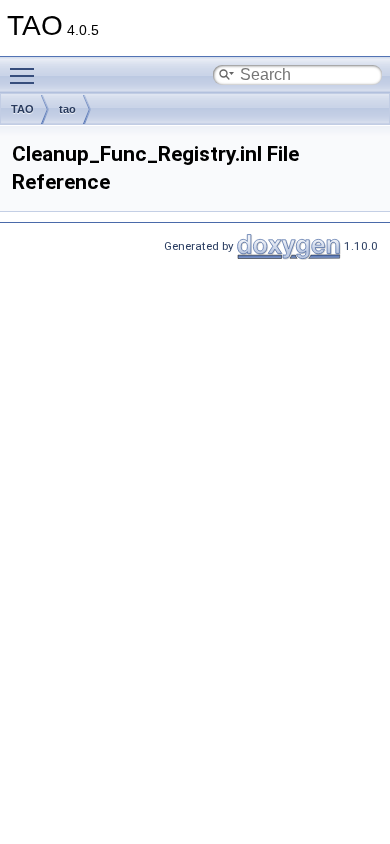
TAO (22, 109)
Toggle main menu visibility (26, 75)
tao (67, 109)
